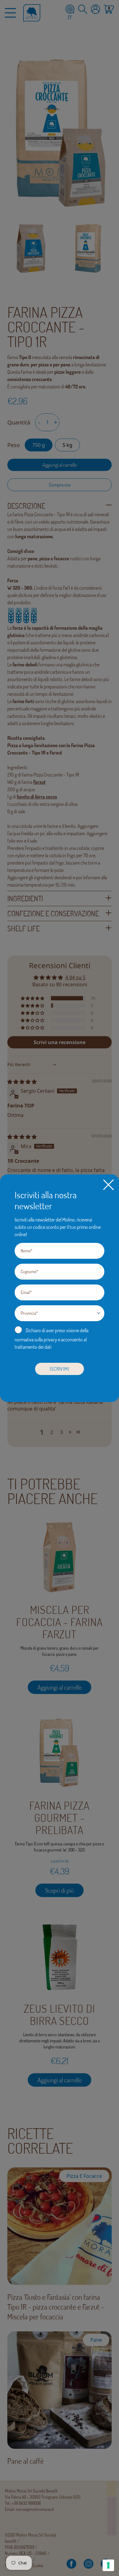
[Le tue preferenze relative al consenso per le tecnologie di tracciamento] (108, 2565)
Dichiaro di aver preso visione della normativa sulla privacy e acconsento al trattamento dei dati (52, 1339)
